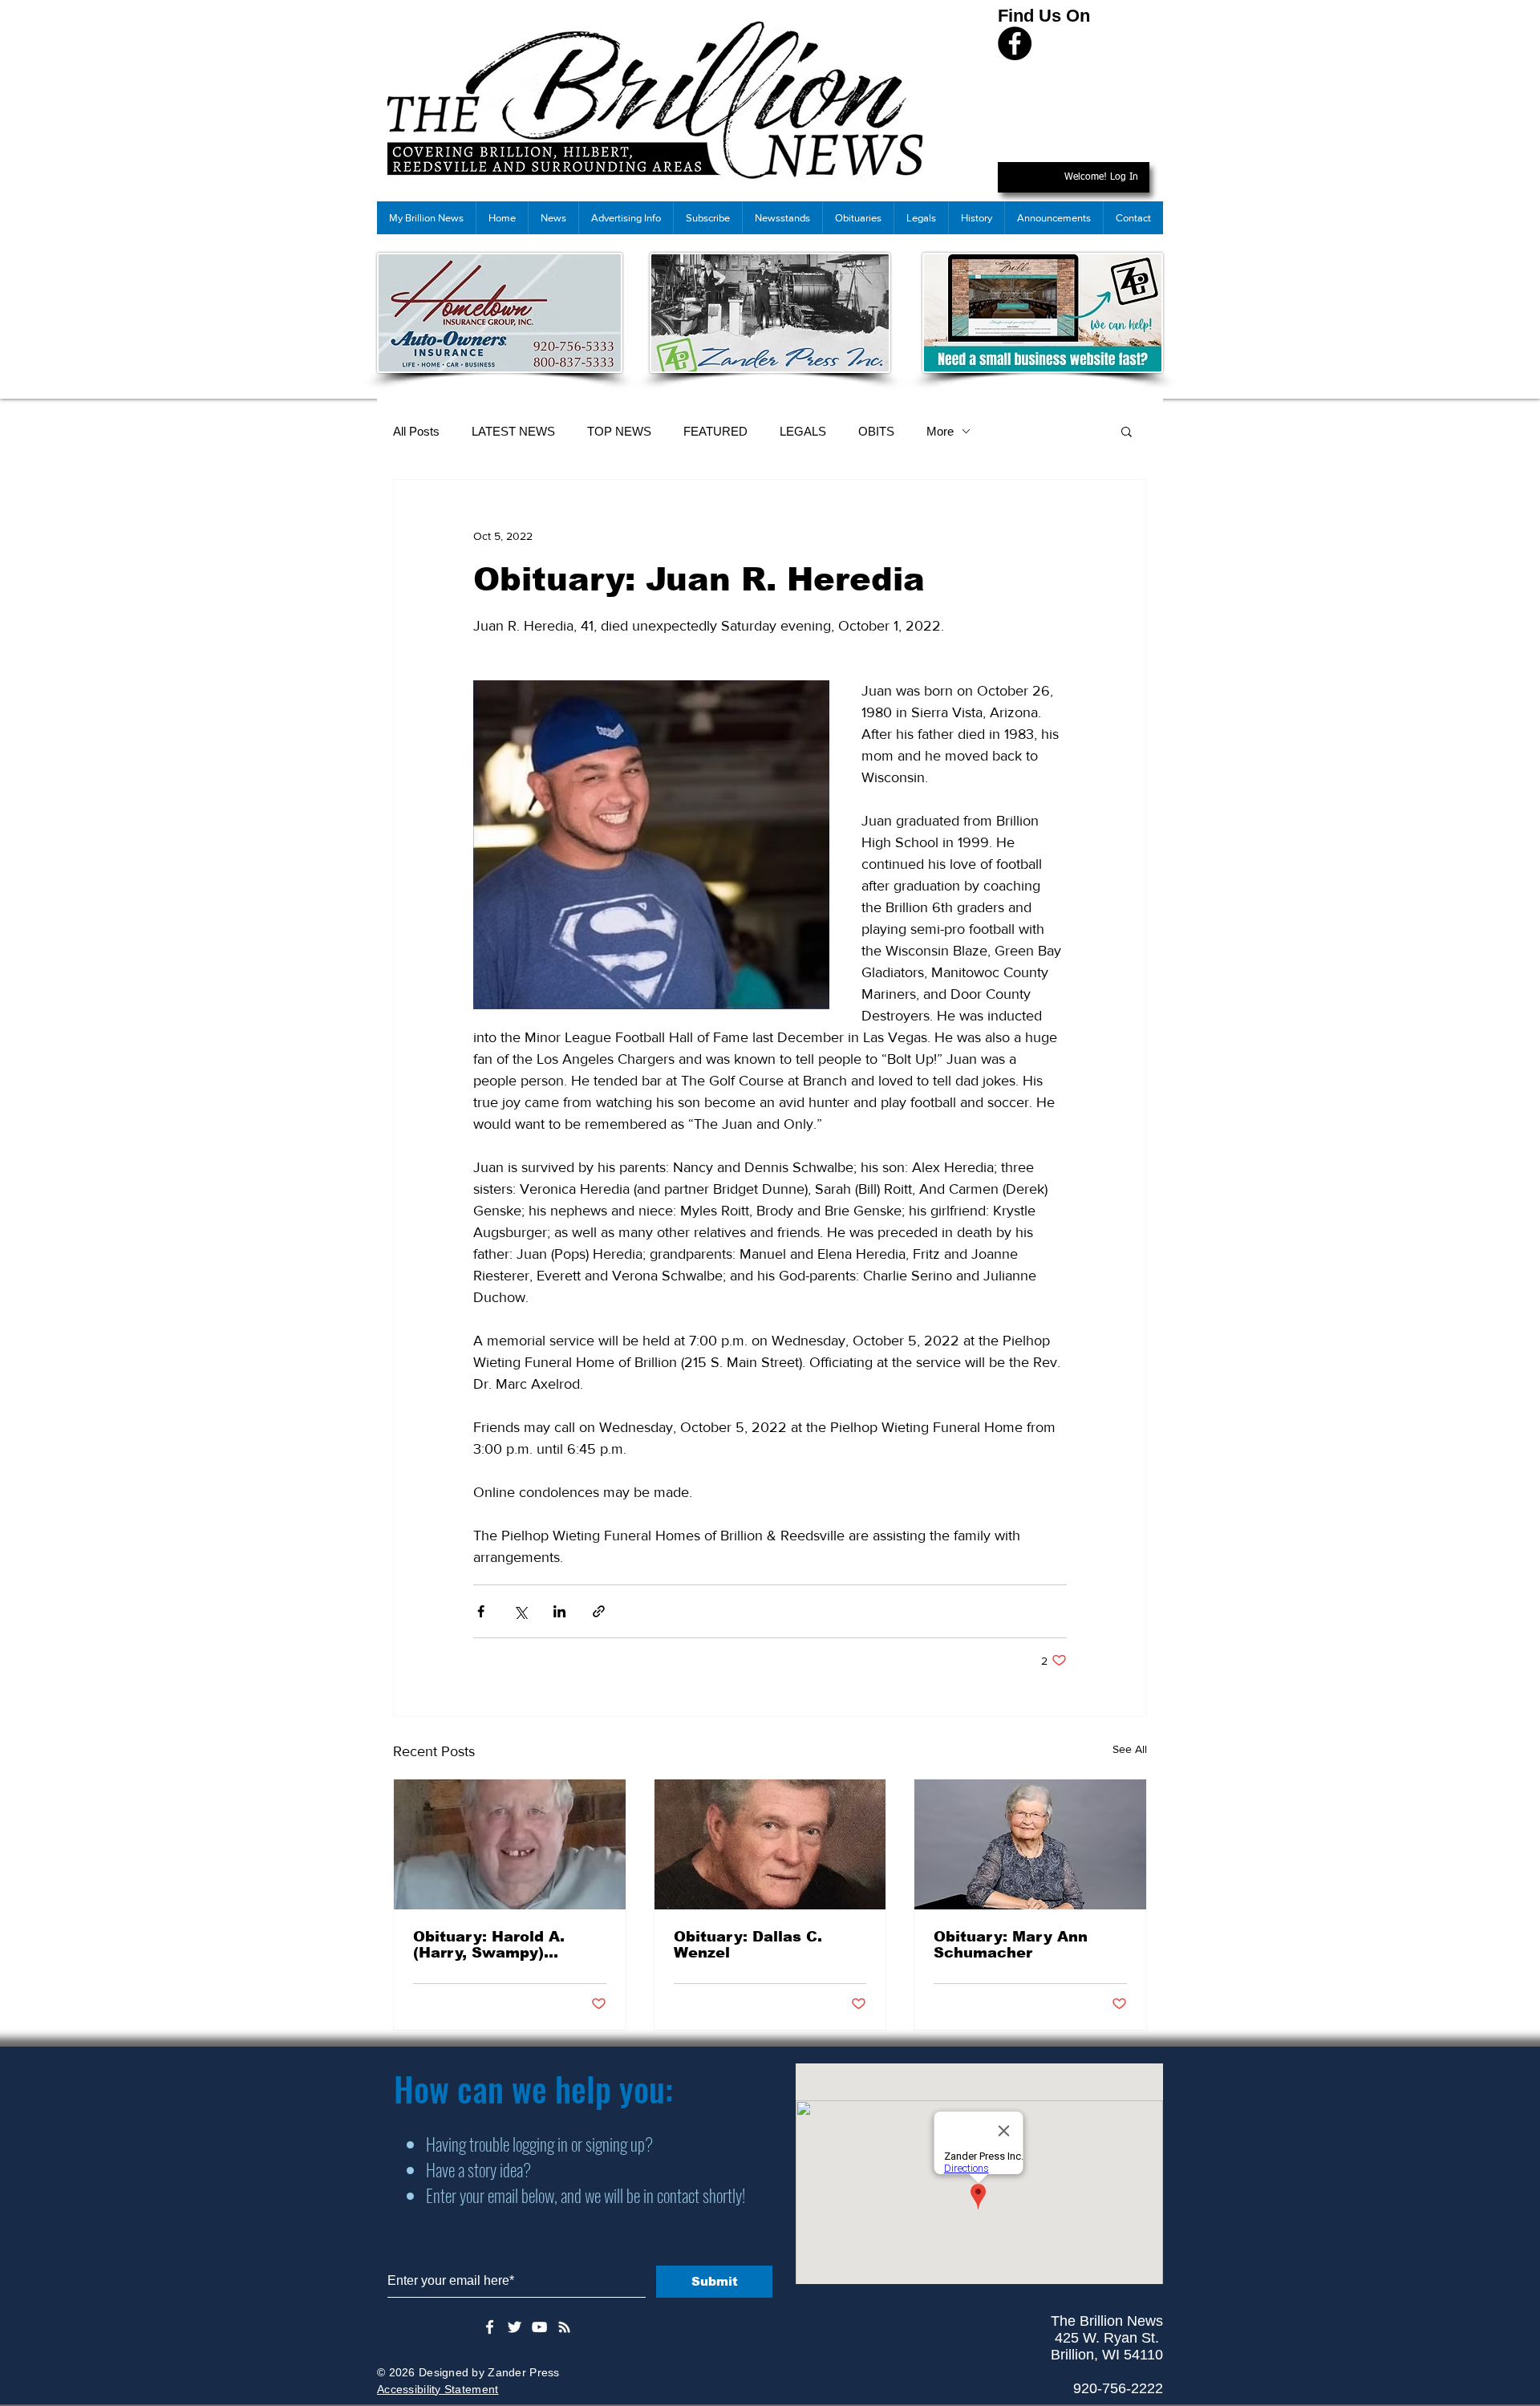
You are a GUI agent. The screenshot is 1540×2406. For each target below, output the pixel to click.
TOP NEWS (619, 431)
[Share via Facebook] (481, 1611)
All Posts (416, 431)
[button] (1127, 431)
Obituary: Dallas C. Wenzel (748, 1945)
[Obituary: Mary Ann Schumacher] (1030, 1844)
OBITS (876, 431)
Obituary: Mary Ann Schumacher (1011, 1945)
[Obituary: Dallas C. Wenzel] (770, 1844)
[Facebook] (1015, 43)
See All (1130, 1749)
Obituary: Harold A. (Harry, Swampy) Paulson (489, 1945)
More (940, 431)
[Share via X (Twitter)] (520, 1611)
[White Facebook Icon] (490, 2327)
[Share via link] (599, 1611)
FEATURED (715, 431)
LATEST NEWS (513, 431)
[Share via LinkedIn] (559, 1611)
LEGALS (803, 431)
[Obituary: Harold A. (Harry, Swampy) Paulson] (510, 1844)
